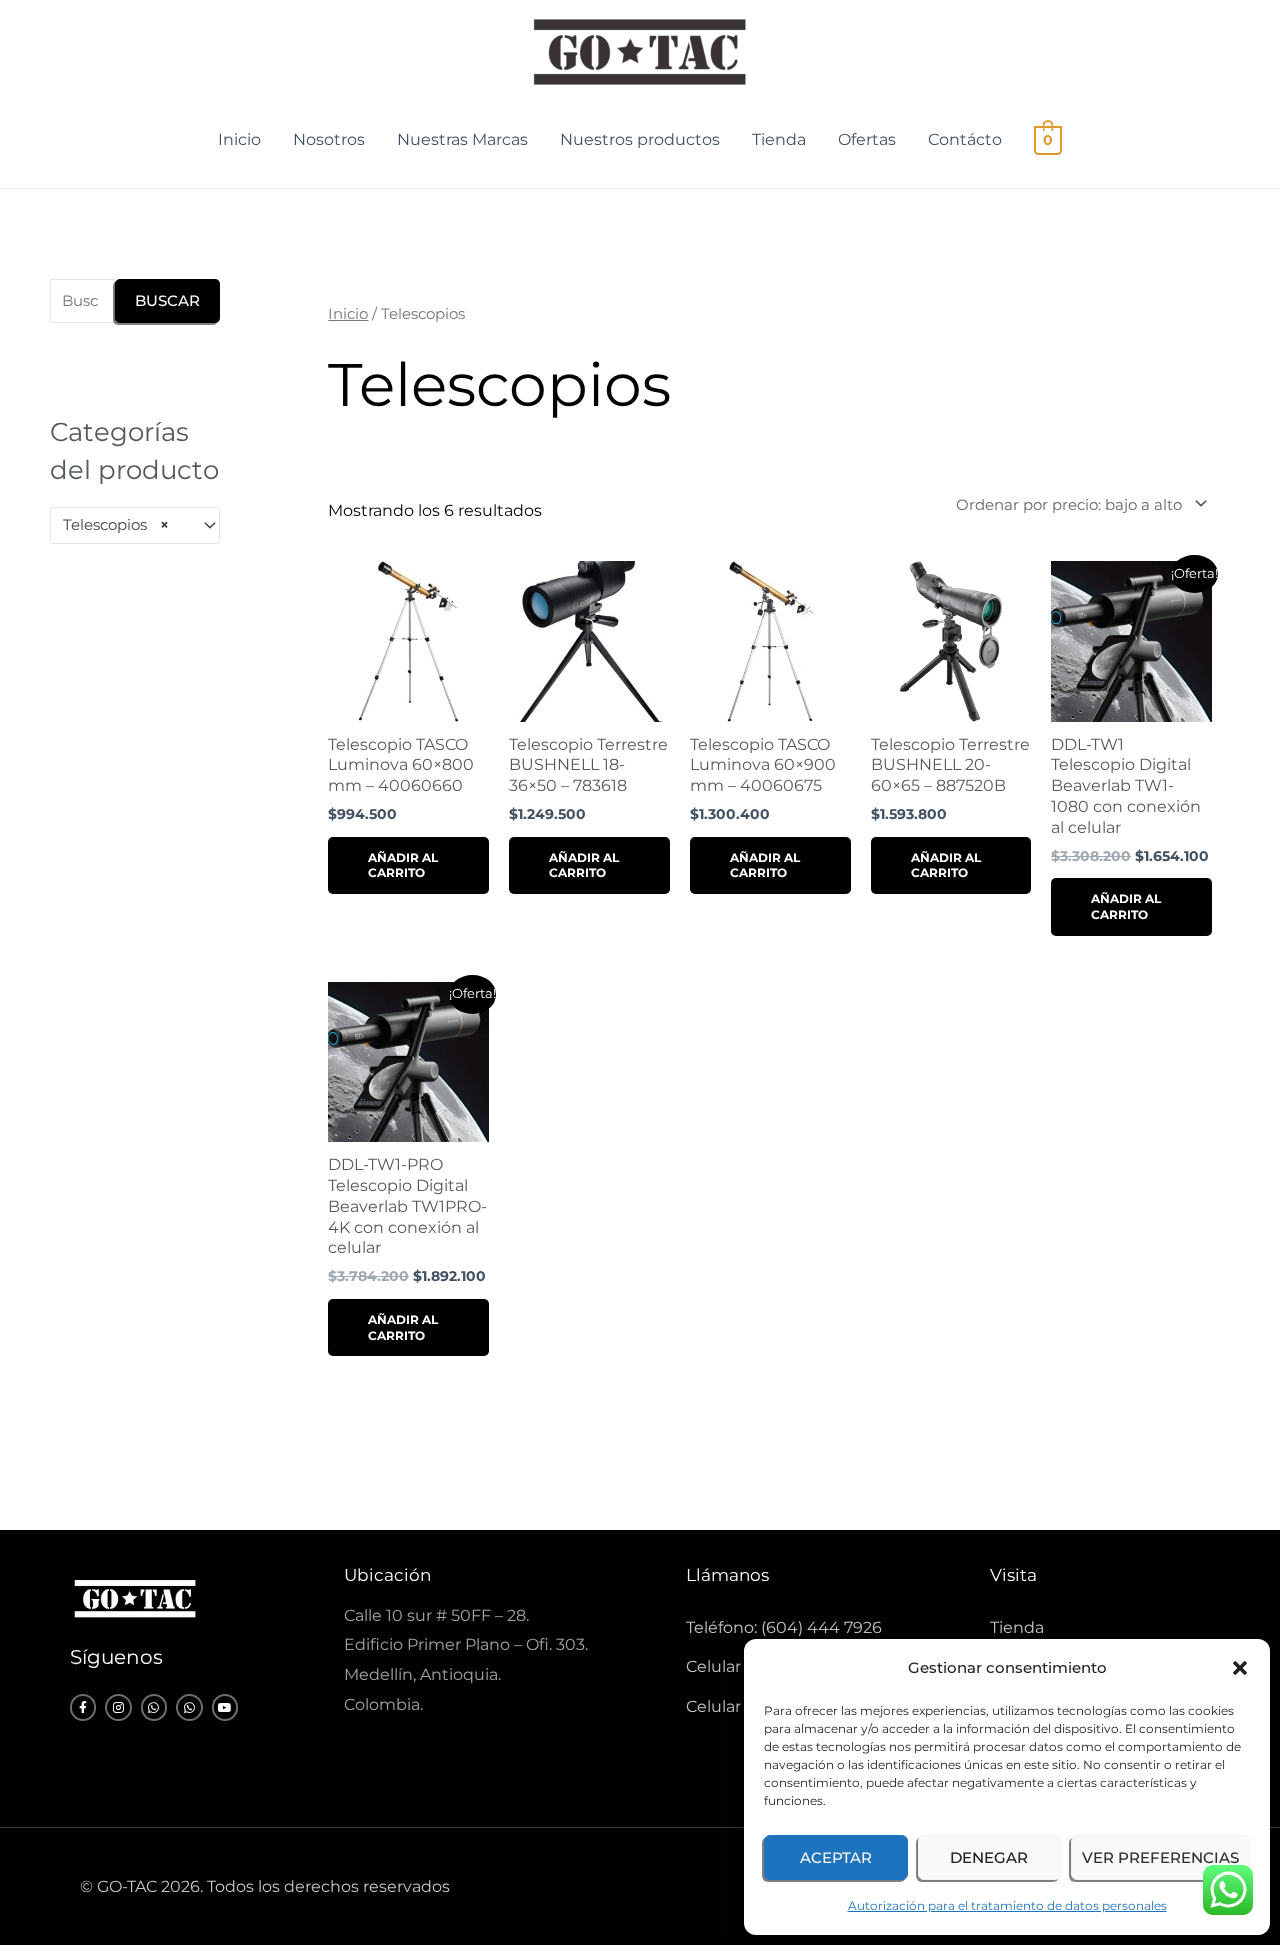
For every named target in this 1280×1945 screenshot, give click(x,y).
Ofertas (867, 139)
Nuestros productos (640, 139)
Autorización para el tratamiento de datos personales (1007, 1905)
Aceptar (836, 1857)
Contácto (965, 139)
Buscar (167, 300)
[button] (1240, 1668)
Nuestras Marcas (462, 139)
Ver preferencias (1160, 1857)
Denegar (989, 1857)
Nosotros (329, 139)
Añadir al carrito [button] (403, 865)
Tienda (779, 139)
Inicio (239, 139)
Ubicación (387, 1575)
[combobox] (135, 525)
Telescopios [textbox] (116, 524)
